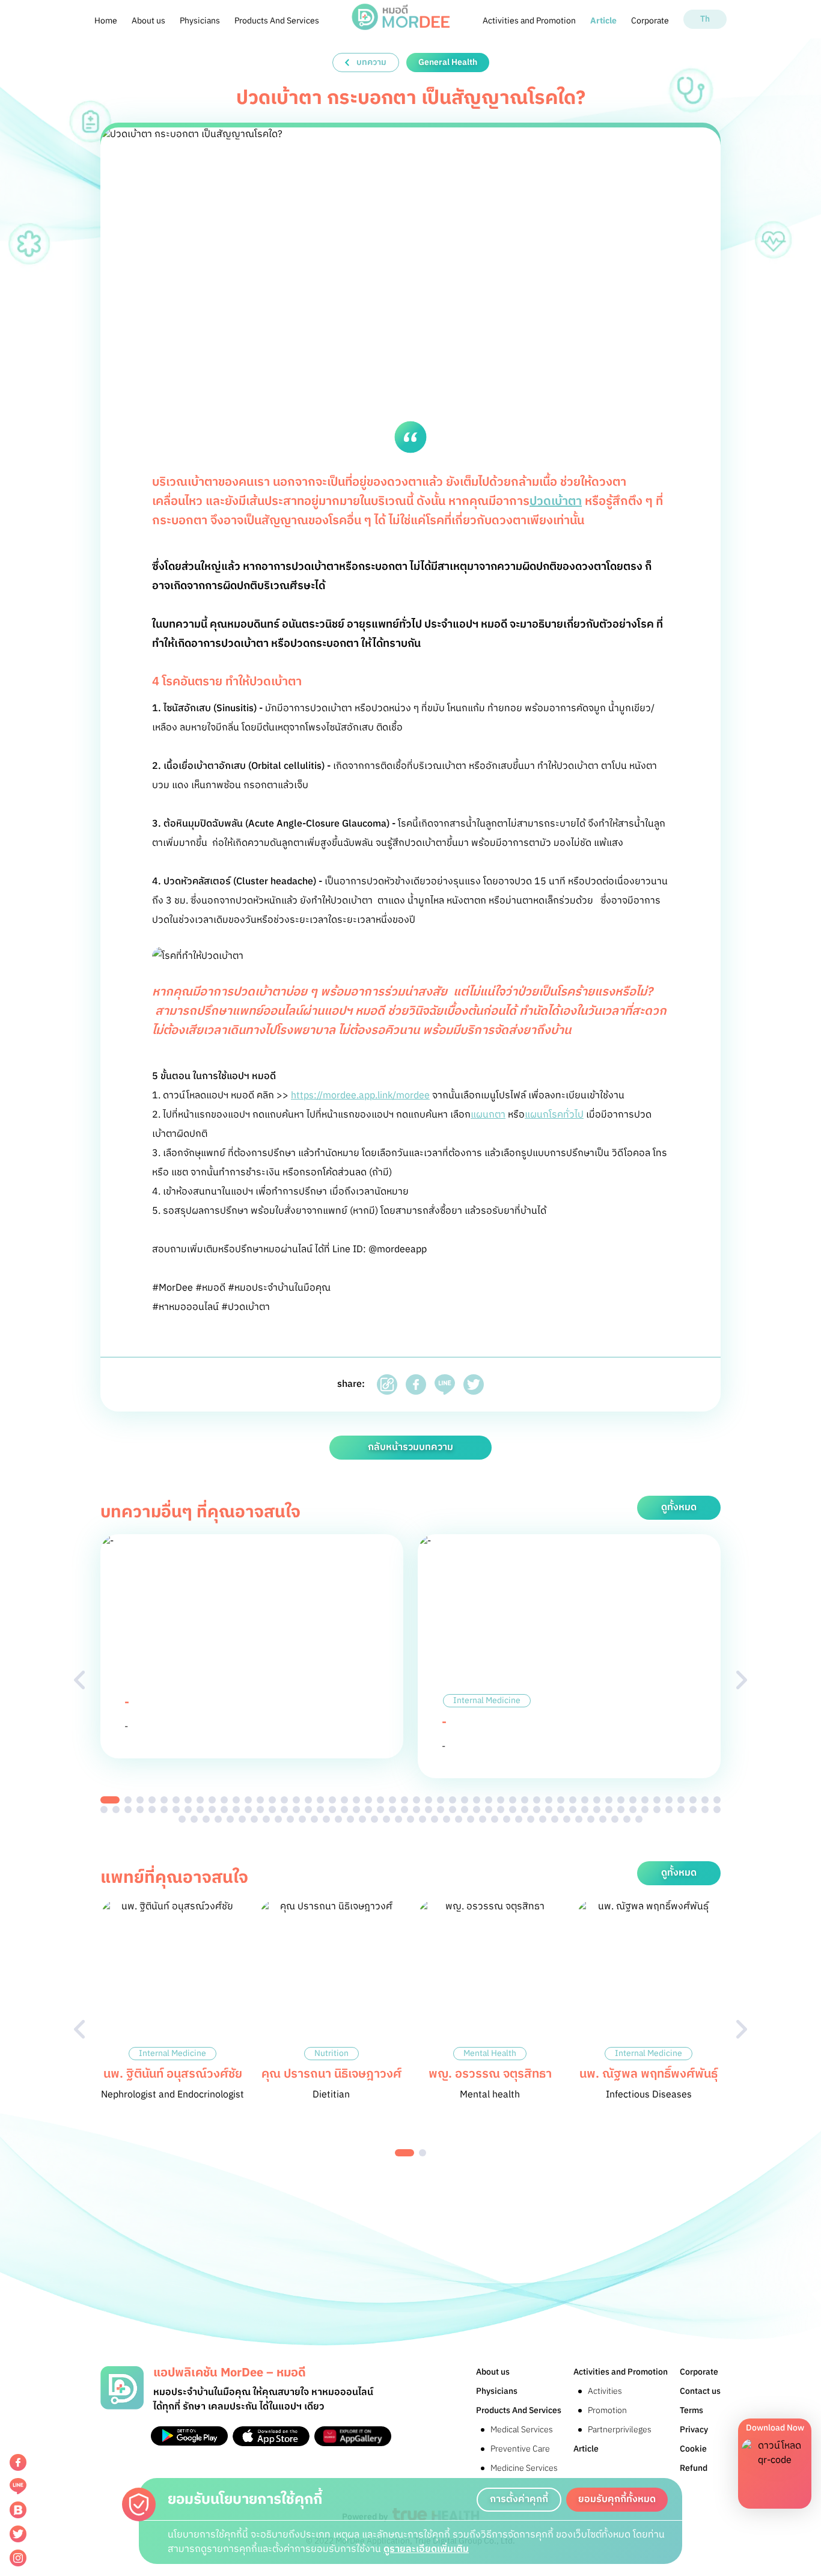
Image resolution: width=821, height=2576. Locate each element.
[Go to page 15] (284, 1800)
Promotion (607, 2410)
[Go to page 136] (567, 1819)
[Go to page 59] (188, 1810)
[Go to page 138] (591, 1819)
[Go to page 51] (717, 1800)
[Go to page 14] (272, 1800)
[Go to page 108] (230, 1819)
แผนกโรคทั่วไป (554, 1115)
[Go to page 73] (356, 1810)
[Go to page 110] (254, 1819)
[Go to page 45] (645, 1800)
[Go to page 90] (561, 1810)
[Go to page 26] (417, 1800)
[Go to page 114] (302, 1819)
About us (148, 21)
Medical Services (522, 2430)
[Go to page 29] (453, 1800)
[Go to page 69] (308, 1810)
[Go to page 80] (441, 1810)
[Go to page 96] (633, 1810)
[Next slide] (742, 1680)
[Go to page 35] (525, 1800)
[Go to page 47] (669, 1800)
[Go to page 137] (579, 1819)
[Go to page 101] (693, 1810)
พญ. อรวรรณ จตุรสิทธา (490, 2074)
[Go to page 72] (344, 1810)
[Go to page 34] (513, 1800)
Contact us (700, 2391)
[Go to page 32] (489, 1800)
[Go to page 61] (212, 1810)
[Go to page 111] (266, 1819)
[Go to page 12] (248, 1800)
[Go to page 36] (537, 1800)
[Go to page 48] (681, 1800)
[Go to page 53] (116, 1810)
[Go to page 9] (212, 1800)
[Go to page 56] (152, 1810)
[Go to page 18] (320, 1800)
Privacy (694, 2430)
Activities (605, 2391)
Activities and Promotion (529, 21)
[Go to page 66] (272, 1810)
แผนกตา (488, 1115)
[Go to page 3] (140, 1800)
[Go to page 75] (380, 1810)
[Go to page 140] (615, 1819)
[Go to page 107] (218, 1819)
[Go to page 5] (164, 1800)
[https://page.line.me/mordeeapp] (18, 2486)
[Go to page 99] (669, 1810)
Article (603, 21)
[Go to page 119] (362, 1819)
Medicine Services (524, 2468)
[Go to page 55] (140, 1810)
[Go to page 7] (188, 1800)
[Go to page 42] (609, 1800)
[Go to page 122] (398, 1819)
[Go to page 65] (260, 1810)
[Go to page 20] (344, 1800)
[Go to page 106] (206, 1819)
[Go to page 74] (368, 1810)
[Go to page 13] (260, 1800)
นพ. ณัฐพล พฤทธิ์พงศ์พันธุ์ (649, 2074)
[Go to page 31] (477, 1800)
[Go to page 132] (519, 1819)
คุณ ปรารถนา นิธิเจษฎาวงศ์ (331, 2074)
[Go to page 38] (561, 1800)
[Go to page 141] (627, 1819)
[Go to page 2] (128, 1800)
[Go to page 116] (326, 1819)
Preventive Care (520, 2449)
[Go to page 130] (495, 1819)
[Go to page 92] (585, 1810)
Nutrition (331, 2054)
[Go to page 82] (465, 1810)
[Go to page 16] (296, 1800)
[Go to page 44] (633, 1800)
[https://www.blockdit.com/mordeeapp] (18, 2510)
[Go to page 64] (248, 1810)
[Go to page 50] (705, 1800)
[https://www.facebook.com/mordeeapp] (18, 2462)
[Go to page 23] (380, 1800)
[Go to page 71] (332, 1810)
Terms (691, 2410)
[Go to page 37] (549, 1800)
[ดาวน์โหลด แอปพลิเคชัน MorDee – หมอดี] (189, 2436)
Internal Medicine (487, 1701)
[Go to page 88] (537, 1810)
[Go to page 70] (320, 1810)
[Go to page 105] (194, 1819)
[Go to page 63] (236, 1810)
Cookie (693, 2449)
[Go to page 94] (609, 1810)
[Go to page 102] (705, 1810)
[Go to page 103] (717, 1810)
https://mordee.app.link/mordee (360, 1096)
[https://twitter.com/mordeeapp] (18, 2534)
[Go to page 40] (585, 1800)
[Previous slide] (79, 1680)
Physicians (200, 21)
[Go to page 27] (429, 1800)
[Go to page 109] (242, 1819)
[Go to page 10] (224, 1800)
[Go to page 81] (453, 1810)
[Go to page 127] (459, 1819)
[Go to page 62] (224, 1810)
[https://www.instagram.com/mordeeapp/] (18, 2558)
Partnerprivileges (620, 2430)
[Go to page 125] (435, 1819)
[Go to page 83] (477, 1810)
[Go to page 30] (465, 1800)
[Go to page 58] (176, 1810)
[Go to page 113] (290, 1819)
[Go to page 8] (200, 1800)
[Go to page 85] (501, 1810)
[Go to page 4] (152, 1800)
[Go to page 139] (603, 1819)
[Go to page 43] (621, 1800)
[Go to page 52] (104, 1810)
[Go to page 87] (525, 1810)
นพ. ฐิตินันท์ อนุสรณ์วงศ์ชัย (173, 2074)
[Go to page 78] (417, 1810)
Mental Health (490, 2054)
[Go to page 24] (392, 1800)
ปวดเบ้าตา (556, 502)
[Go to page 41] (597, 1800)
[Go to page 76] (392, 1810)
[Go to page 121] (386, 1819)
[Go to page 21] (356, 1800)
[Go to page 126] (447, 1819)
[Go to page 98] (657, 1810)
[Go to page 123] (410, 1819)
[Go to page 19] (332, 1800)
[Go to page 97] (645, 1810)
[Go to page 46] (657, 1800)
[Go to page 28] (441, 1800)
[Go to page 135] (555, 1819)
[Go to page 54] (128, 1810)
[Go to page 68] (296, 1810)
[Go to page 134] (543, 1819)
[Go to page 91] (573, 1810)
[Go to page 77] (404, 1810)
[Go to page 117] (338, 1819)
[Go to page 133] (531, 1819)
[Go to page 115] (314, 1819)
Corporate (650, 21)
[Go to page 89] (549, 1810)
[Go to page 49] (693, 1800)
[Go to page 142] (639, 1819)
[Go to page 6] (176, 1800)
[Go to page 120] (374, 1819)
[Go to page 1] (110, 1800)
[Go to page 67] (284, 1810)
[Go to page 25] (404, 1800)
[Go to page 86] (513, 1810)
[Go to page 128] (471, 1819)
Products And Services (277, 21)
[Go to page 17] (308, 1800)
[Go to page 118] (350, 1819)
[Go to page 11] (236, 1800)
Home (106, 21)
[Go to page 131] (507, 1819)
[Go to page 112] (278, 1819)
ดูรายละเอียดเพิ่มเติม (426, 2549)
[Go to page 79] (429, 1810)
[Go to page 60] (200, 1810)
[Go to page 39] (573, 1800)
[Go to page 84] (489, 1810)
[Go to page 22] (368, 1800)
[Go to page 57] (164, 1810)
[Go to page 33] (501, 1800)
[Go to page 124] (423, 1819)
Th (705, 19)
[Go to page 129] (483, 1819)
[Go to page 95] (621, 1810)
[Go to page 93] (597, 1810)
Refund (694, 2468)
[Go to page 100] (681, 1810)
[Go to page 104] (182, 1819)
